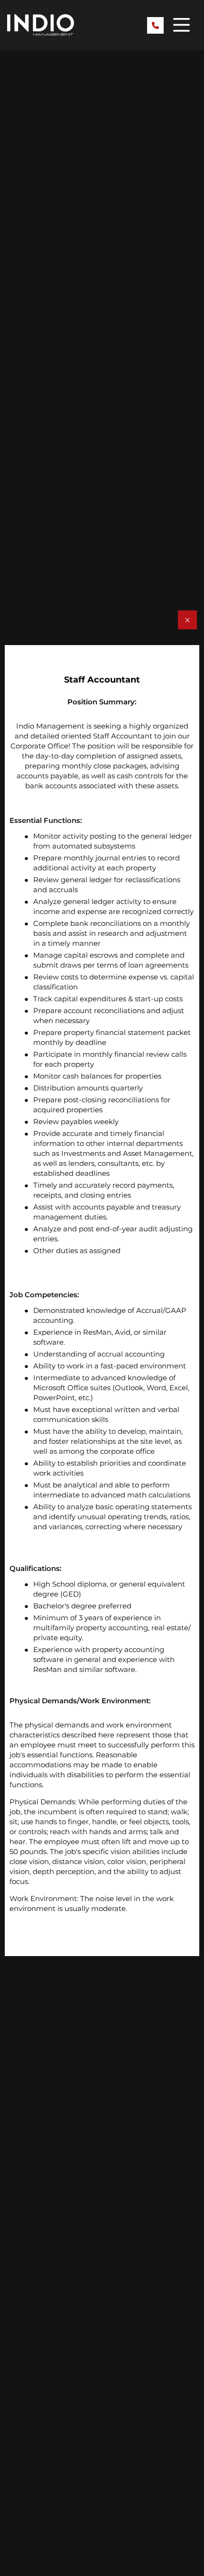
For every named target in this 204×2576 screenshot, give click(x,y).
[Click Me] (187, 620)
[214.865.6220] (155, 25)
